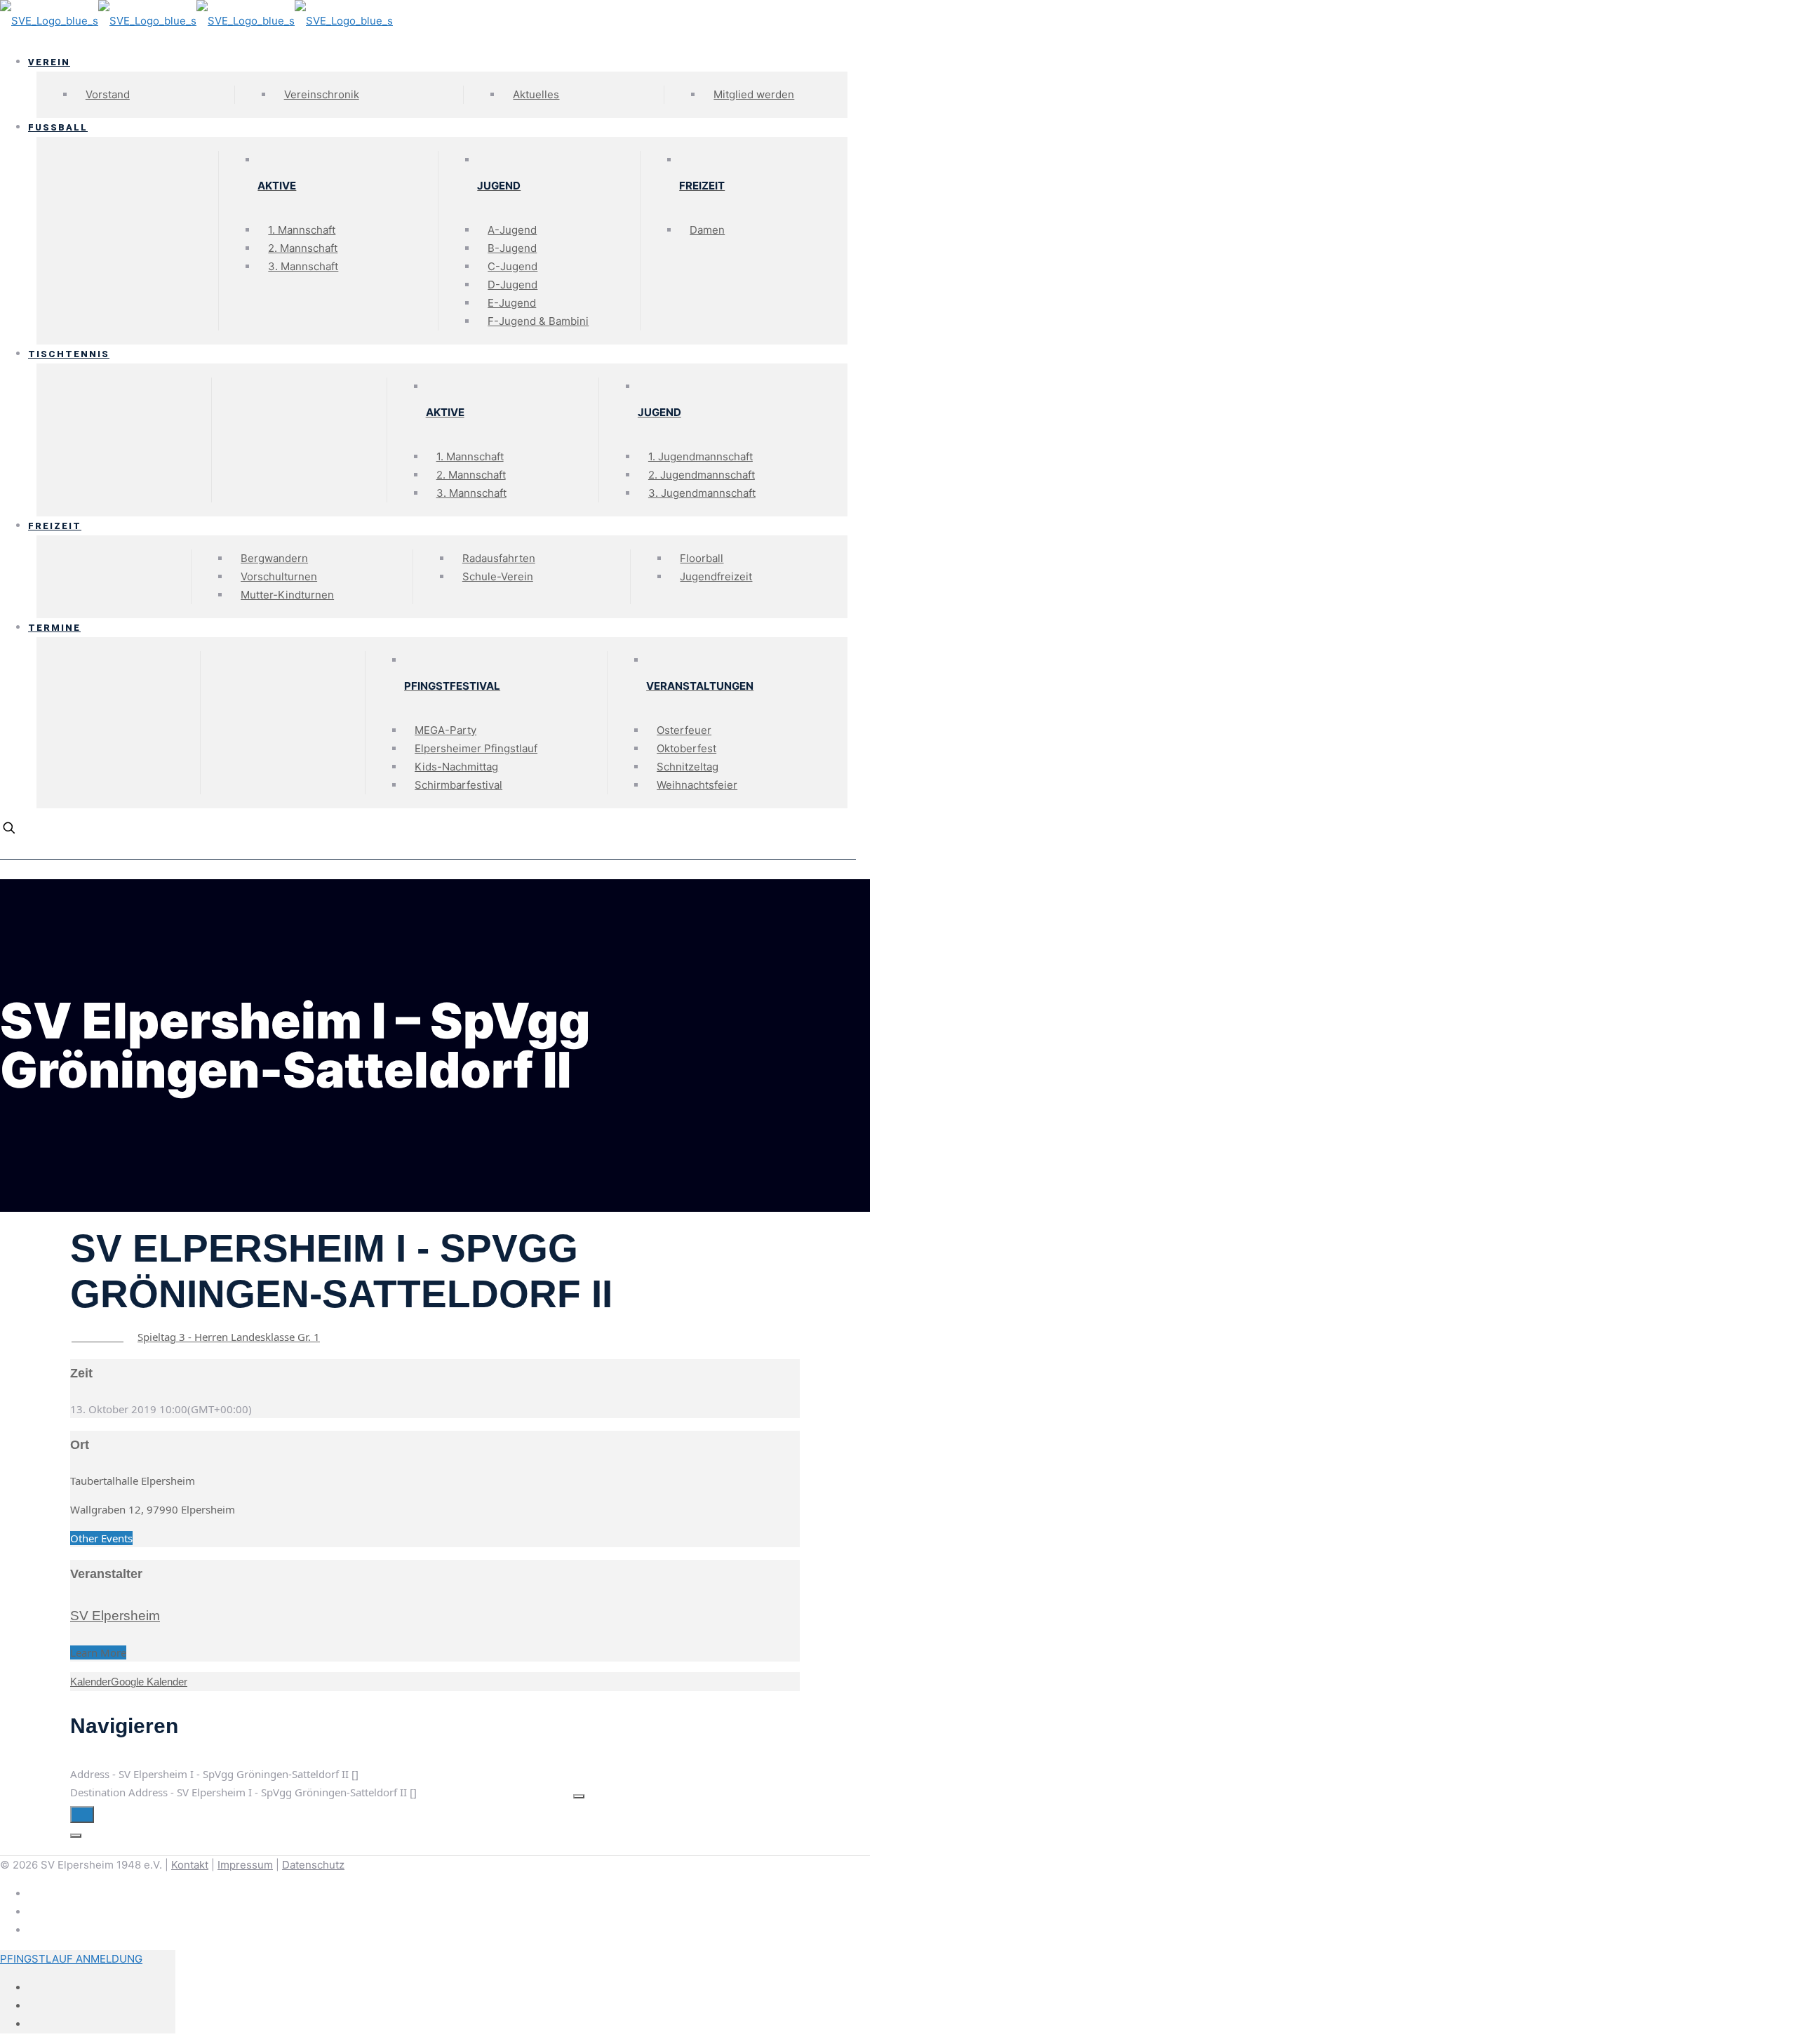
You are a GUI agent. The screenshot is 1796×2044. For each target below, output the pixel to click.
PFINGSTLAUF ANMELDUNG (71, 1959)
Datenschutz (313, 1865)
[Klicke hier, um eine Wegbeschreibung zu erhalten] (82, 1815)
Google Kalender (149, 1682)
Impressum (245, 1865)
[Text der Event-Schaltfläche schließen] (76, 1836)
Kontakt (190, 1865)
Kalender (91, 1682)
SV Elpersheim (115, 1616)
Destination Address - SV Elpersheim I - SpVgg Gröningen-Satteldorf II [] (243, 1792)
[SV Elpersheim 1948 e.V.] (196, 21)
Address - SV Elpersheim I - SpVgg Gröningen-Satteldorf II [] (214, 1774)
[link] (5, 870)
